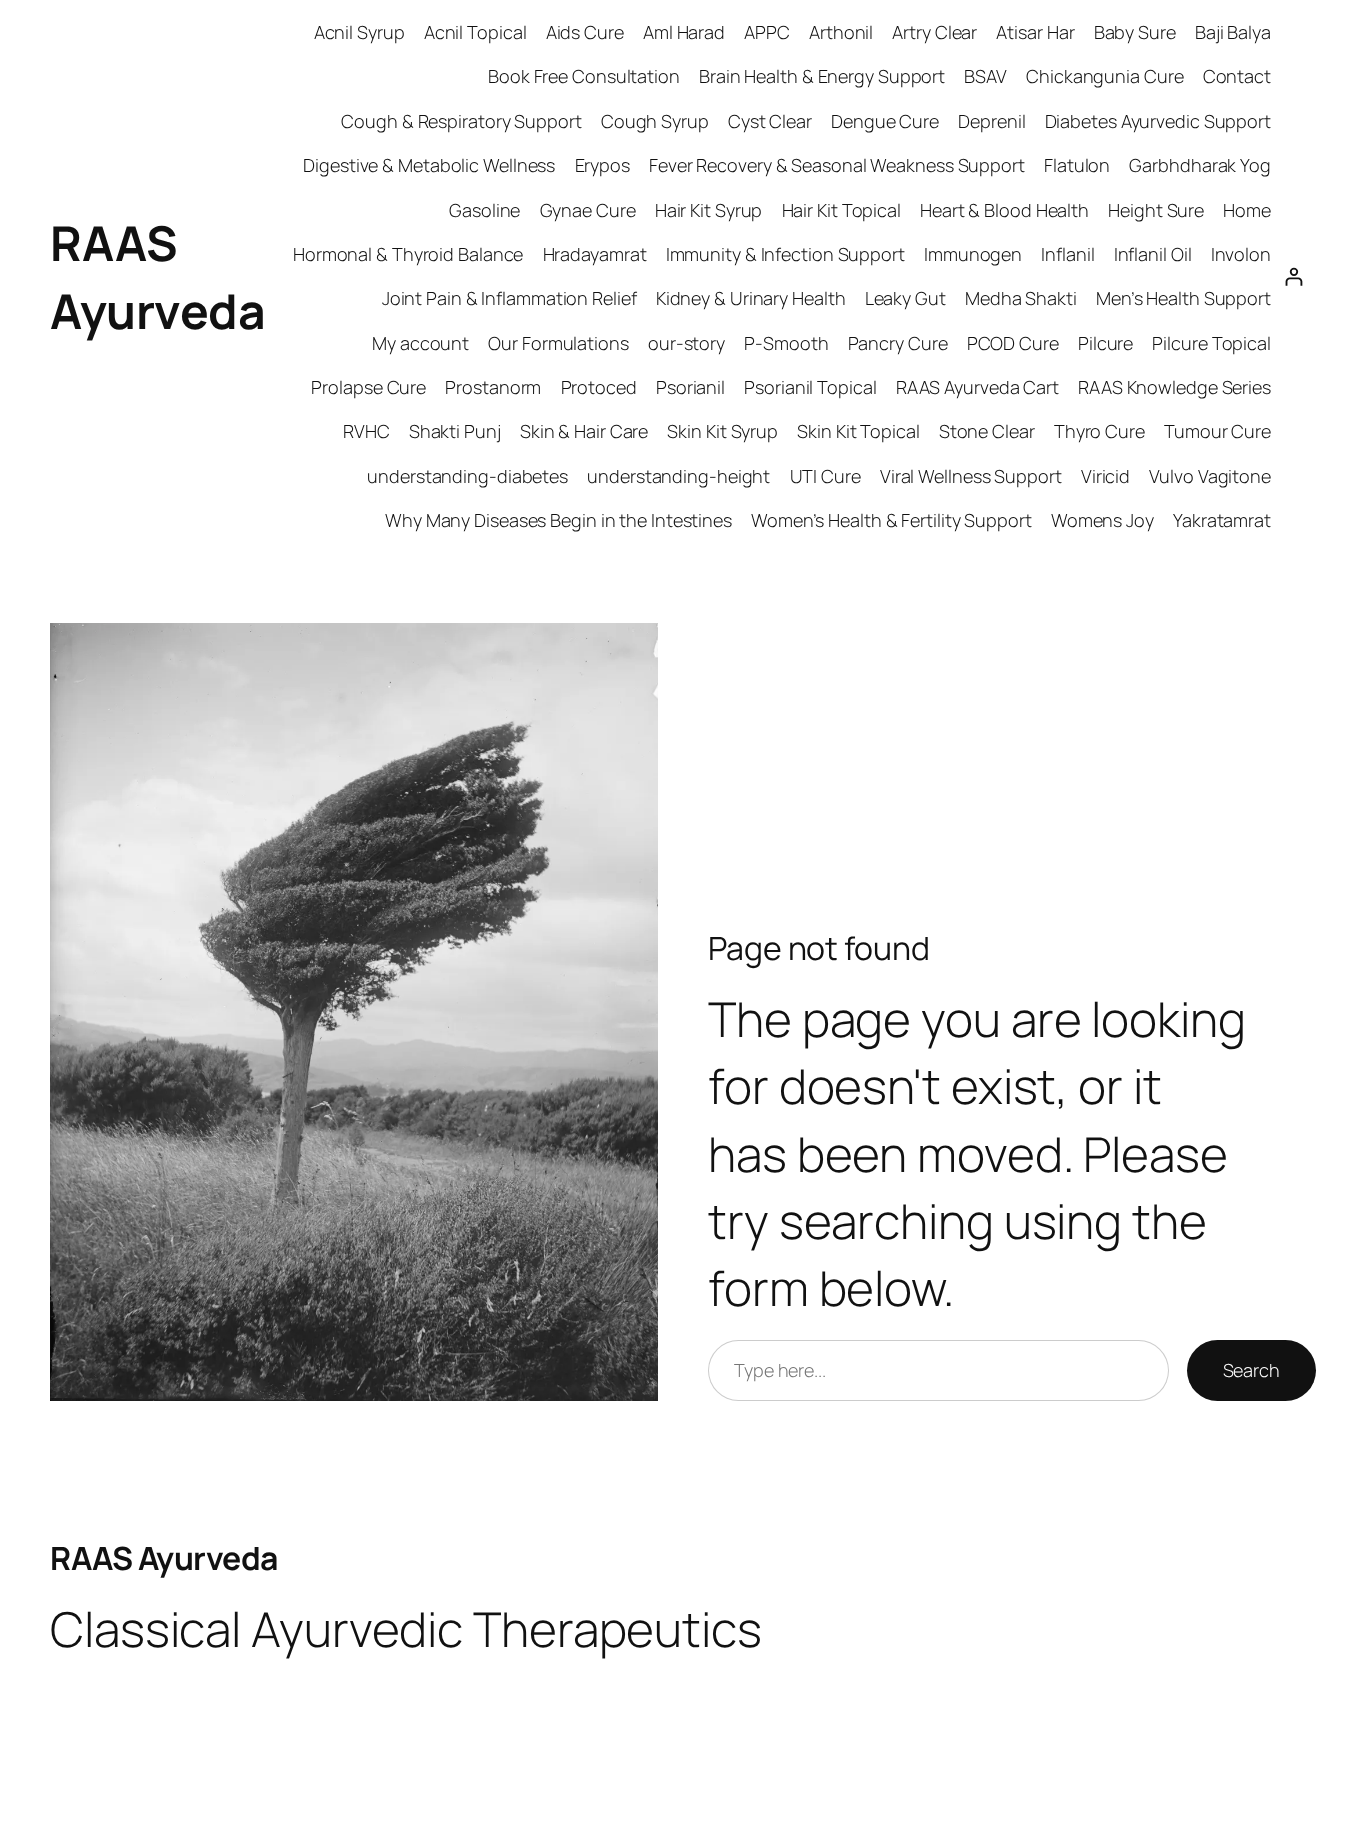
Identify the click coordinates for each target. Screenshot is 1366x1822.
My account (420, 343)
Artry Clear (934, 32)
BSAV (985, 76)
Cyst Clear (770, 121)
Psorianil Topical (810, 387)
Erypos (602, 165)
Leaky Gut (905, 298)
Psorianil (690, 387)
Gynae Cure (588, 210)
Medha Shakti (1021, 298)
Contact (1237, 76)
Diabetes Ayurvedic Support (1158, 121)
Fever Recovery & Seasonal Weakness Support (837, 165)
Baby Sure (1135, 32)
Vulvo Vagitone (1210, 476)
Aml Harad (684, 32)
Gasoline (484, 210)
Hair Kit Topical (841, 210)
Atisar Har (1035, 32)
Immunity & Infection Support (785, 254)
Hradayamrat (595, 254)
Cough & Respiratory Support (461, 121)
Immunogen (973, 254)
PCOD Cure (1013, 343)
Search (1251, 1370)
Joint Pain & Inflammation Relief (509, 298)
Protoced (599, 387)
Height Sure (1156, 210)
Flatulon (1077, 165)
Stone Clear (987, 431)
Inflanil (1067, 254)
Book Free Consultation (584, 76)
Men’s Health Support (1183, 298)
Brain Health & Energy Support (822, 76)
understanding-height (678, 476)
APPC (767, 32)
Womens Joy (1102, 520)
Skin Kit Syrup (722, 431)
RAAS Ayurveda (164, 1558)
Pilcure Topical (1211, 343)
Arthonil (841, 32)
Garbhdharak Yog (1200, 165)
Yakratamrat (1222, 520)
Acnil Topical (475, 32)
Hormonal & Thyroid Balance (408, 254)
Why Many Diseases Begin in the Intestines (558, 520)
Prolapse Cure (368, 387)
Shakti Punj (455, 431)
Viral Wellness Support (971, 476)
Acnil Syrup (359, 32)
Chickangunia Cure (1104, 76)
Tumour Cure (1217, 431)
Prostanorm (493, 387)
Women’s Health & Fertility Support (891, 520)
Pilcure (1105, 343)
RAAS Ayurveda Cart (977, 387)
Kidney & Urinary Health (751, 298)
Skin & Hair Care (584, 431)
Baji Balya (1233, 32)
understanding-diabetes (467, 476)
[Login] (1293, 276)
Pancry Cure (898, 343)
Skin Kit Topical (858, 431)
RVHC (366, 431)
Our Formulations (558, 343)
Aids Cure (585, 32)
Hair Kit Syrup (709, 210)
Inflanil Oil (1153, 254)
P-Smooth (786, 343)
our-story (686, 343)
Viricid (1105, 476)
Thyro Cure (1099, 431)
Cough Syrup (655, 121)
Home (1247, 210)
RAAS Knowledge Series (1174, 387)
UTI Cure (825, 476)
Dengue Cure (885, 121)
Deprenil (991, 121)
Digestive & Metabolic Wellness (429, 165)
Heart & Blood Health (1004, 210)
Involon (1241, 254)
